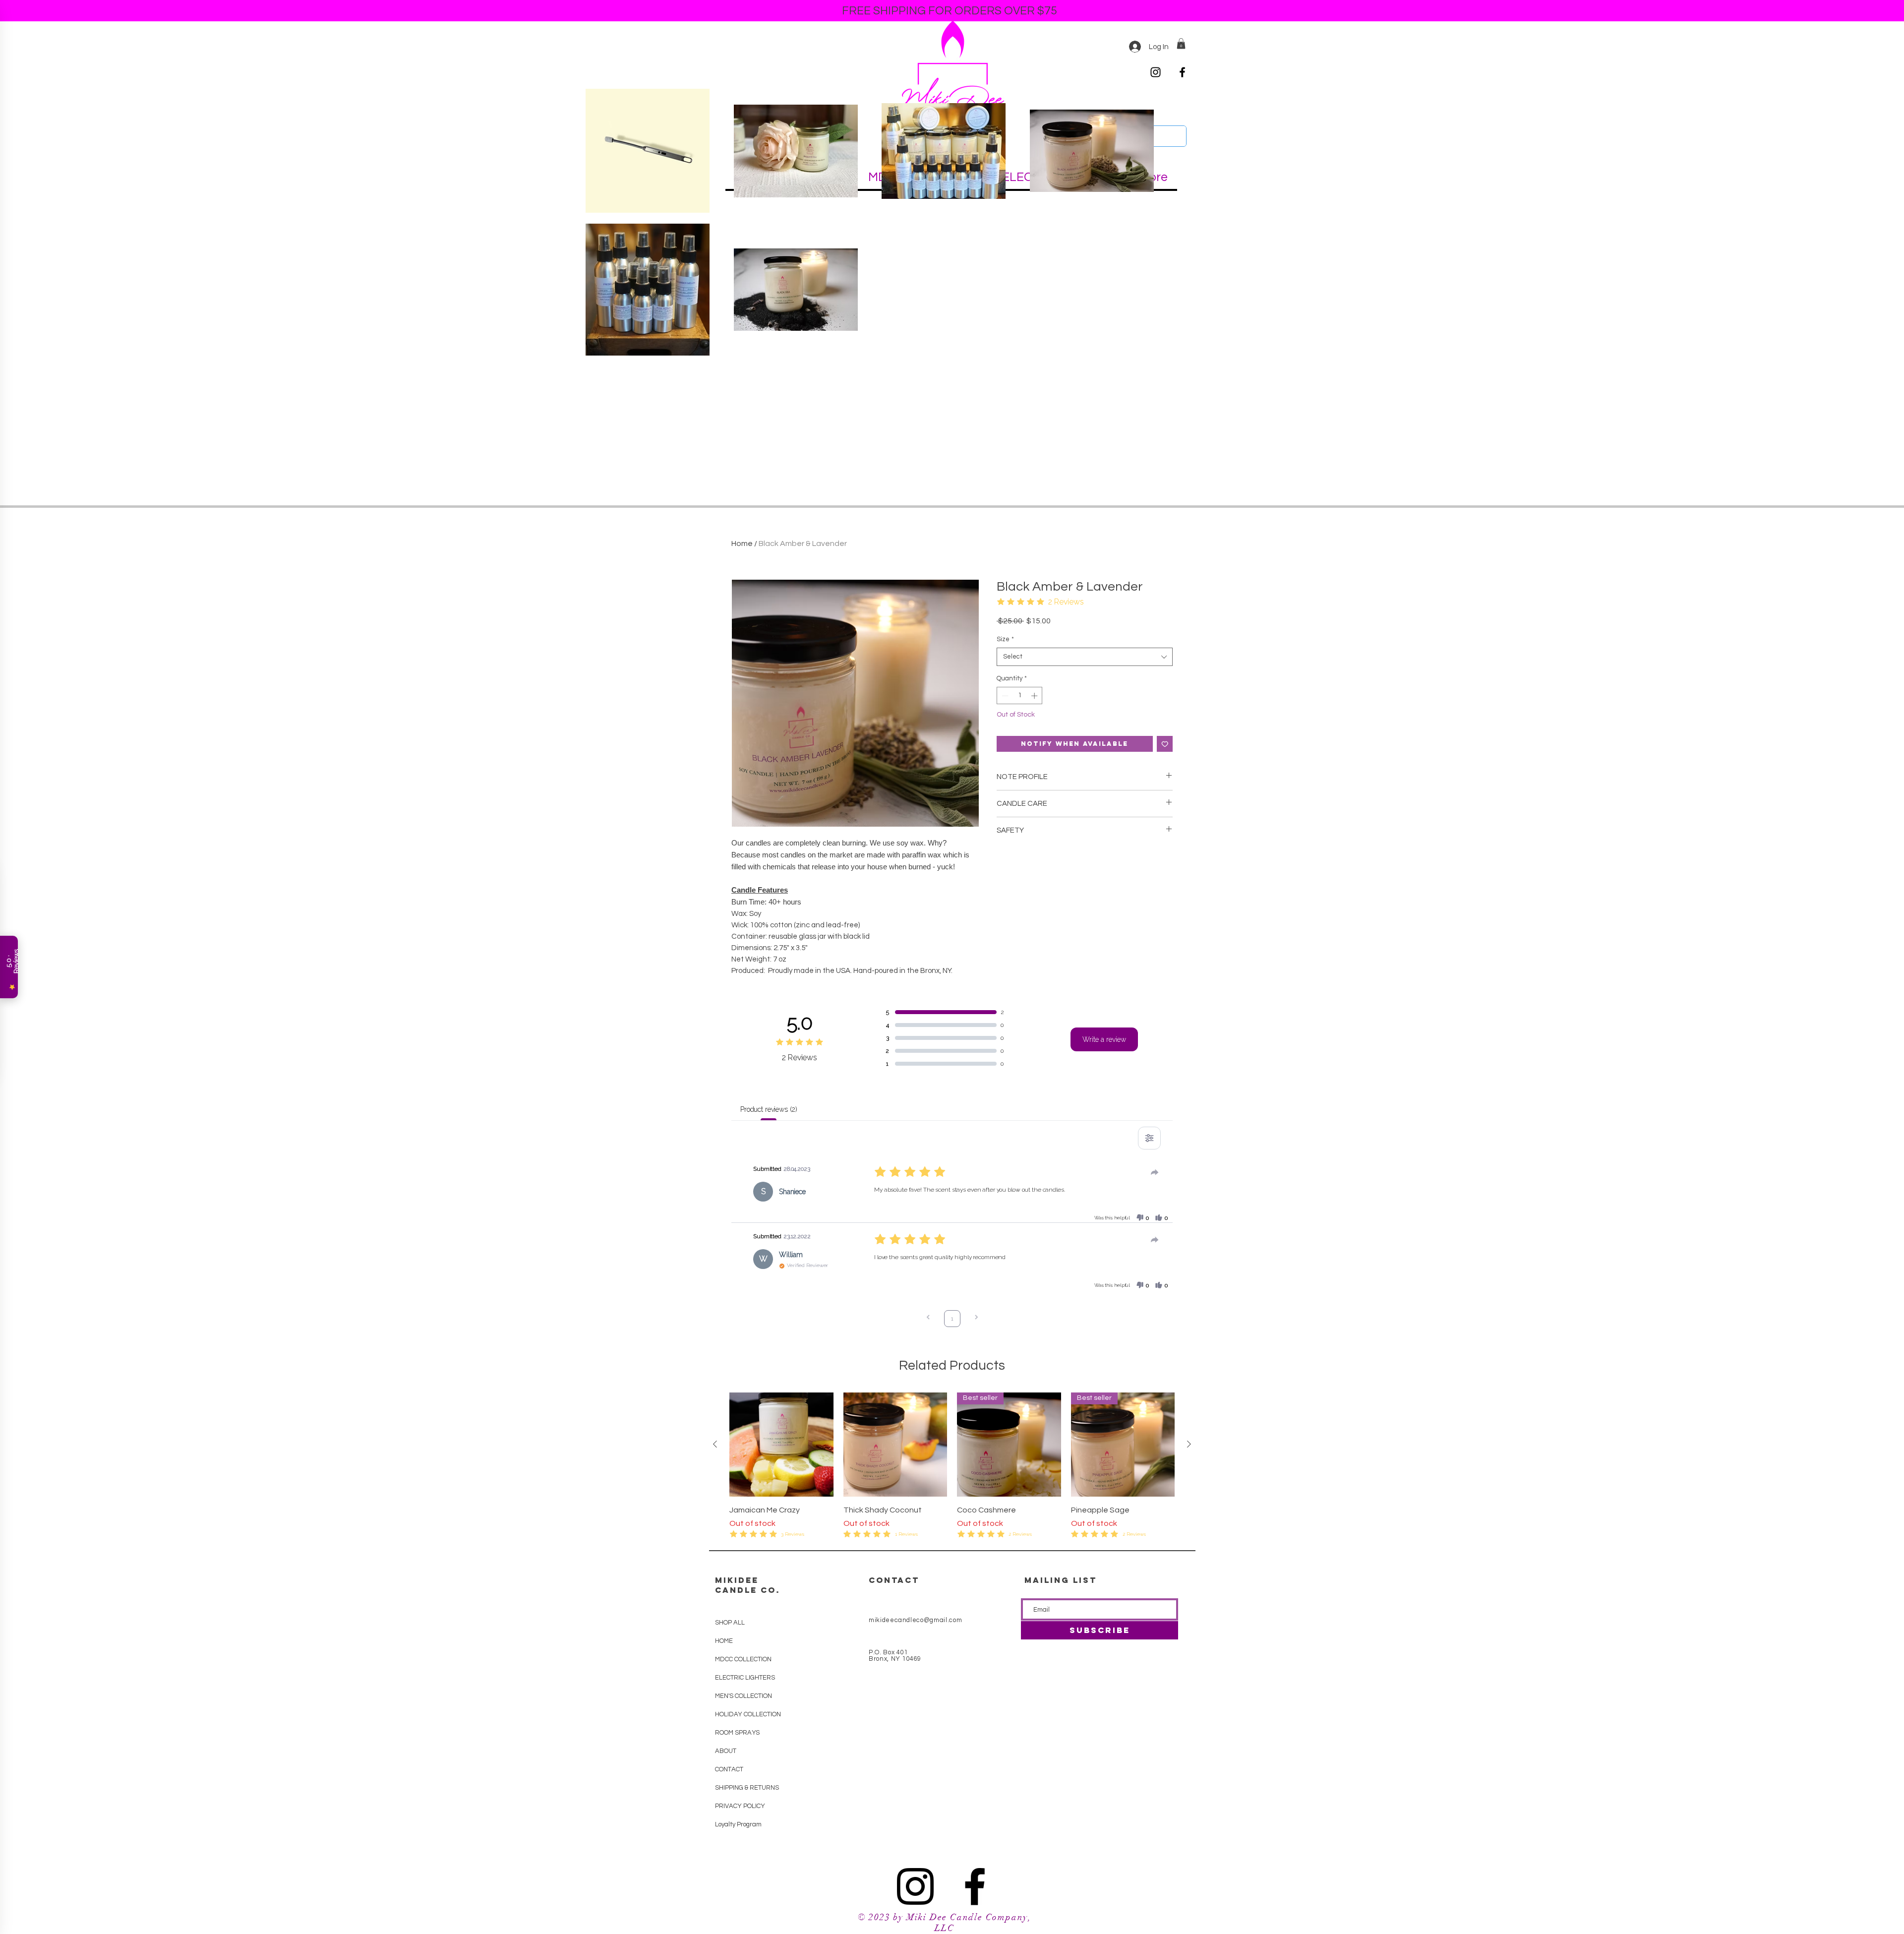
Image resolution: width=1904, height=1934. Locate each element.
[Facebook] (1182, 72)
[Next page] (976, 1318)
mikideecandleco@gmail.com (915, 1620)
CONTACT (729, 1769)
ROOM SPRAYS (737, 1733)
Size (1005, 639)
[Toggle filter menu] (1149, 1138)
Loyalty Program (738, 1824)
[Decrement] (1004, 696)
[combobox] (1085, 657)
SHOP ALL (730, 1623)
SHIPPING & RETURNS (747, 1788)
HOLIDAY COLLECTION (747, 1714)
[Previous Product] (715, 1444)
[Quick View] (781, 1445)
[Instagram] (1156, 72)
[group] (952, 1466)
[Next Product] (1189, 1444)
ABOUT (726, 1751)
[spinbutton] (1020, 696)
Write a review (1104, 1039)
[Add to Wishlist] (1165, 744)
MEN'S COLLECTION (744, 1696)
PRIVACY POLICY (740, 1806)
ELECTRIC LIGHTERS (745, 1678)
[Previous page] (928, 1318)
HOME (724, 1641)
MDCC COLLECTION (743, 1659)
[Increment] (1035, 696)
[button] (1181, 44)
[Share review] (1155, 1172)
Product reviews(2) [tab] (769, 1109)
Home (742, 544)
